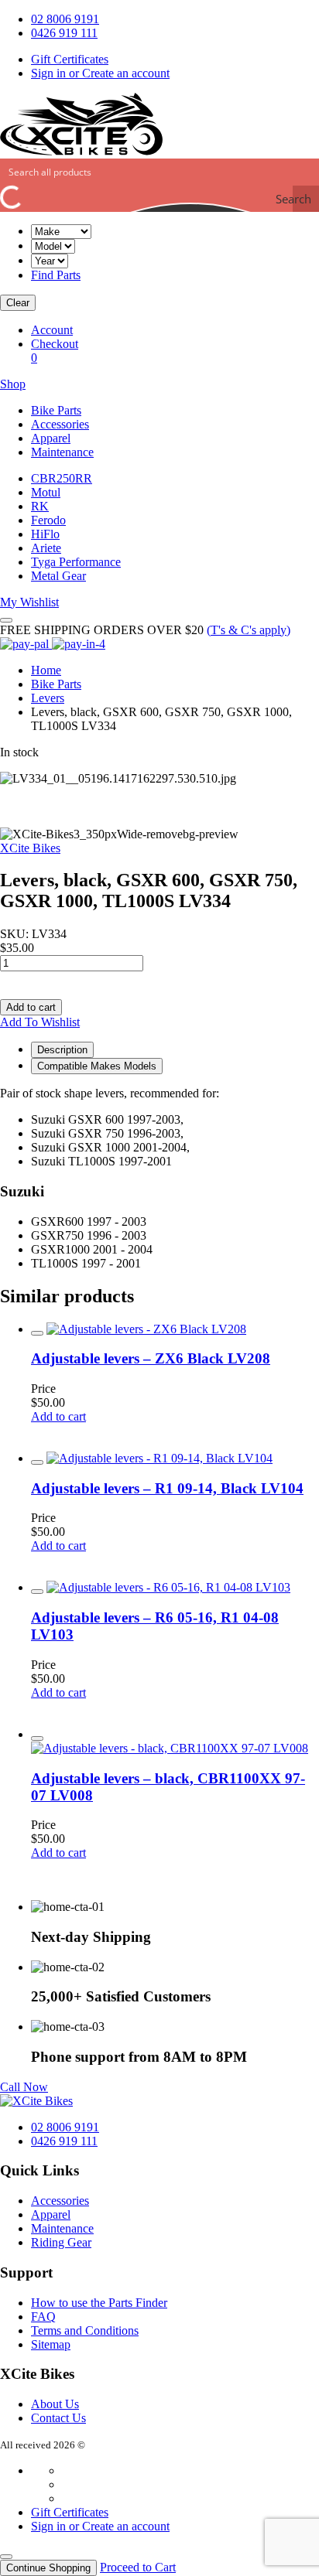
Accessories (60, 424)
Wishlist (29, 602)
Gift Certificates (70, 59)
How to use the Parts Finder (99, 2303)
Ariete (46, 548)
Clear (18, 303)
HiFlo (45, 534)
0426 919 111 (64, 33)
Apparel (51, 438)
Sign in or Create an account (100, 73)
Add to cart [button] (58, 1416)
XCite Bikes (30, 848)
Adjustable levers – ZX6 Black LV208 (151, 1358)
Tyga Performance (76, 562)
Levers (48, 698)
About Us (55, 2404)
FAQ (43, 2317)
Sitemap (51, 2344)
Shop (13, 384)
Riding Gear (61, 2242)
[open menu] (6, 620)
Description (62, 1050)
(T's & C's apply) (249, 630)
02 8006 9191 (65, 19)
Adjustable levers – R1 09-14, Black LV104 (167, 1488)
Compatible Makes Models (97, 1066)
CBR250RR (62, 478)
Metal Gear (58, 576)
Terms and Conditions (85, 2330)
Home (46, 670)
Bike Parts (56, 410)
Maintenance (62, 452)
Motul (46, 492)
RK (40, 506)
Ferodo (48, 520)
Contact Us (58, 2418)
